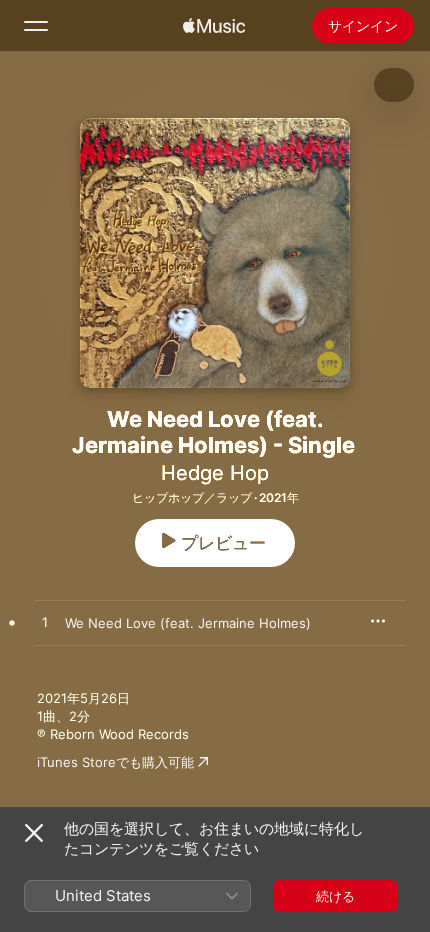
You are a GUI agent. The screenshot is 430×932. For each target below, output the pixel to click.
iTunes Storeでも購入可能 (115, 762)
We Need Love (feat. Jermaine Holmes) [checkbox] (188, 623)
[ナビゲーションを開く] (36, 26)
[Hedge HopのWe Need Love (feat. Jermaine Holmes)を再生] (45, 623)
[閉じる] (34, 833)
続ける (335, 896)
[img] (214, 26)
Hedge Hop (215, 473)
